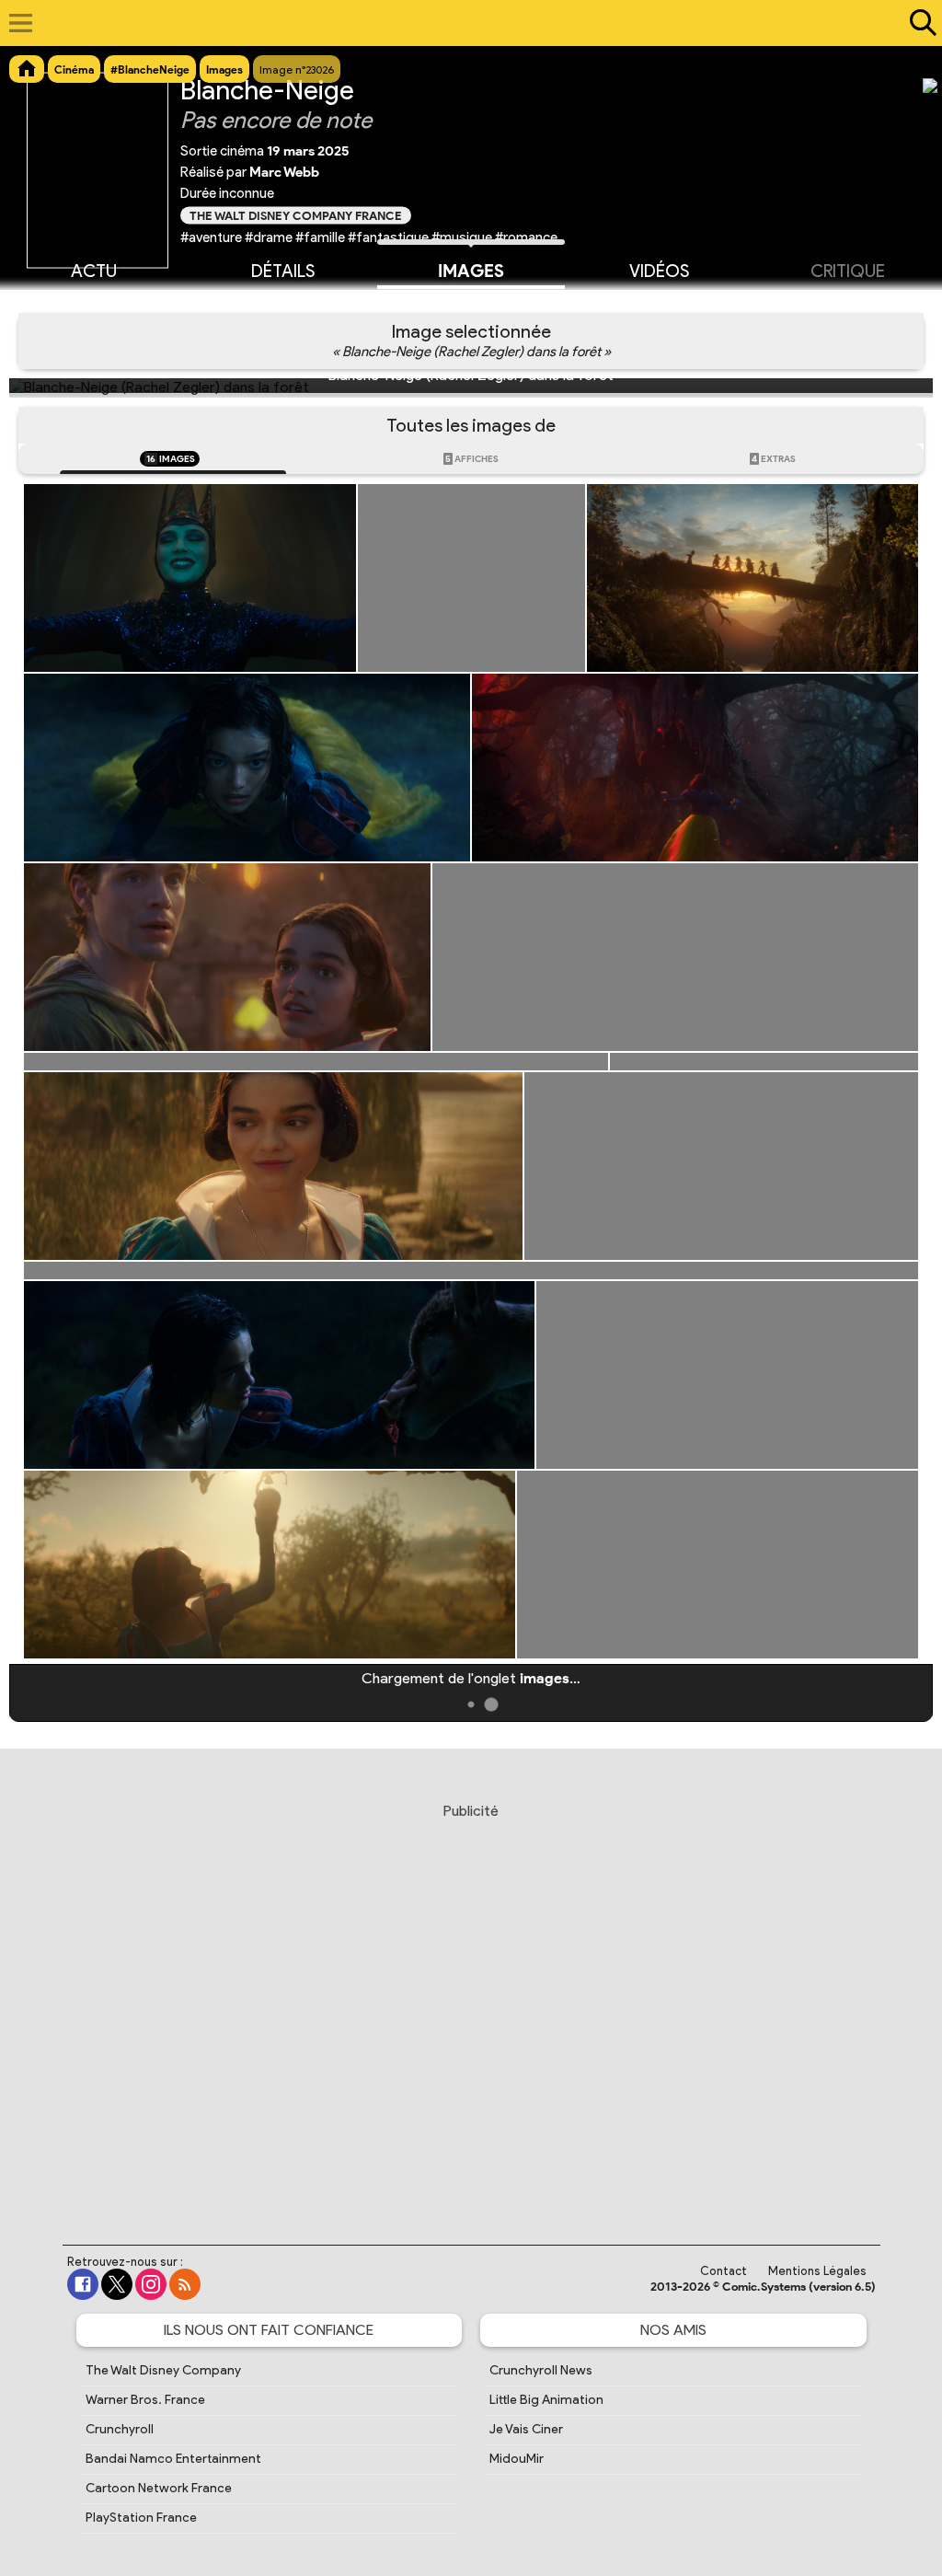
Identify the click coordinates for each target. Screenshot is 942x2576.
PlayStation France (141, 2518)
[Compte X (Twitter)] (117, 2284)
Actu (94, 271)
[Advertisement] (471, 2006)
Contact (724, 2271)
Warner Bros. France (145, 2400)
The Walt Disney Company (163, 2370)
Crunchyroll (120, 2429)
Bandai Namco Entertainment (173, 2459)
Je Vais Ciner (526, 2429)
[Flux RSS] (185, 2284)
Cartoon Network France (159, 2488)
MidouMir (517, 2459)
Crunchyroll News (541, 2370)
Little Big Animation (546, 2400)
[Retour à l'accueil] (461, 23)
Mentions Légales (817, 2271)
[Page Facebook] (83, 2284)
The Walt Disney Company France (296, 215)
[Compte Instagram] (151, 2284)
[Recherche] (919, 23)
